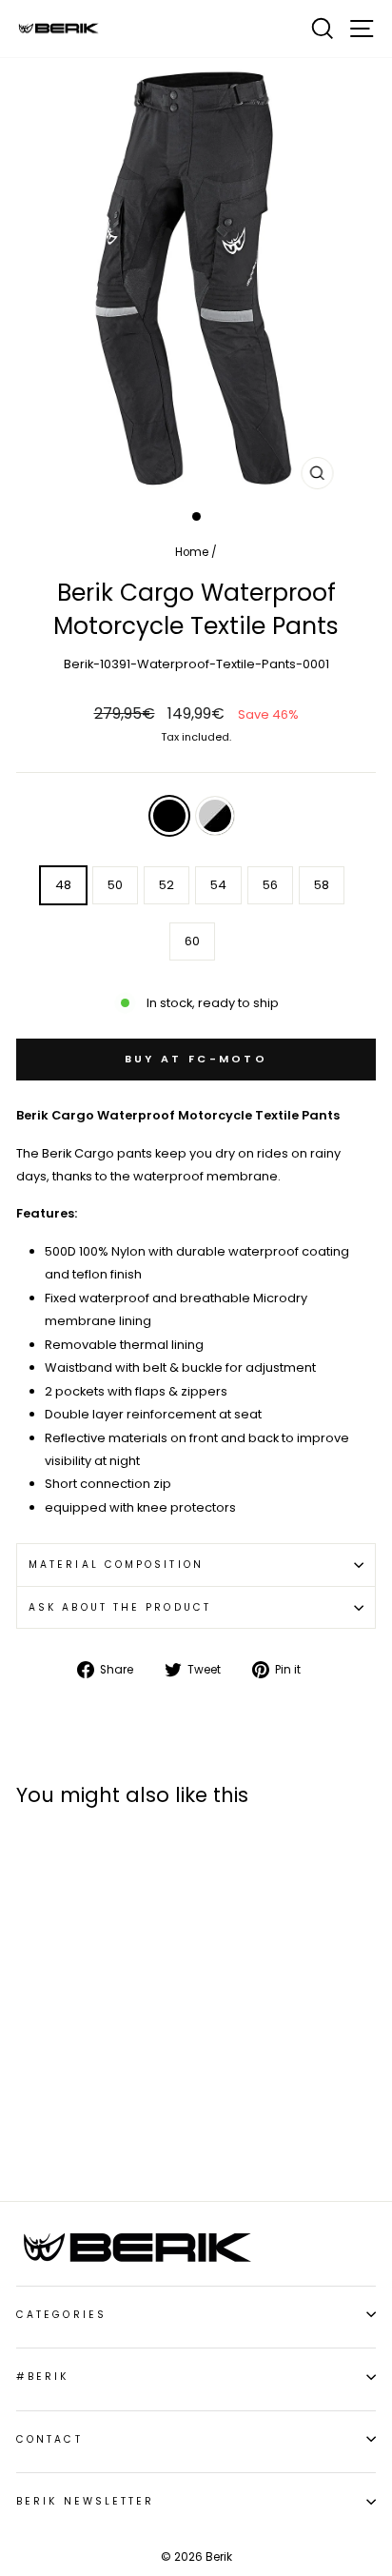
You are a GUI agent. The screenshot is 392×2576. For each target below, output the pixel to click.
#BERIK (43, 2377)
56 (270, 885)
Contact (49, 2439)
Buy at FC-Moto (196, 1059)
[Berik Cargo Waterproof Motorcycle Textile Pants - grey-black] (49, 2106)
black (169, 816)
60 (192, 941)
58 (322, 885)
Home (192, 552)
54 (218, 885)
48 (63, 885)
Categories (61, 2315)
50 (115, 885)
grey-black (215, 816)
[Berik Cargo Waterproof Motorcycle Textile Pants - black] (27, 2106)
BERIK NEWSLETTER (85, 2501)
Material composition (116, 1565)
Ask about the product (120, 1607)
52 (167, 885)
